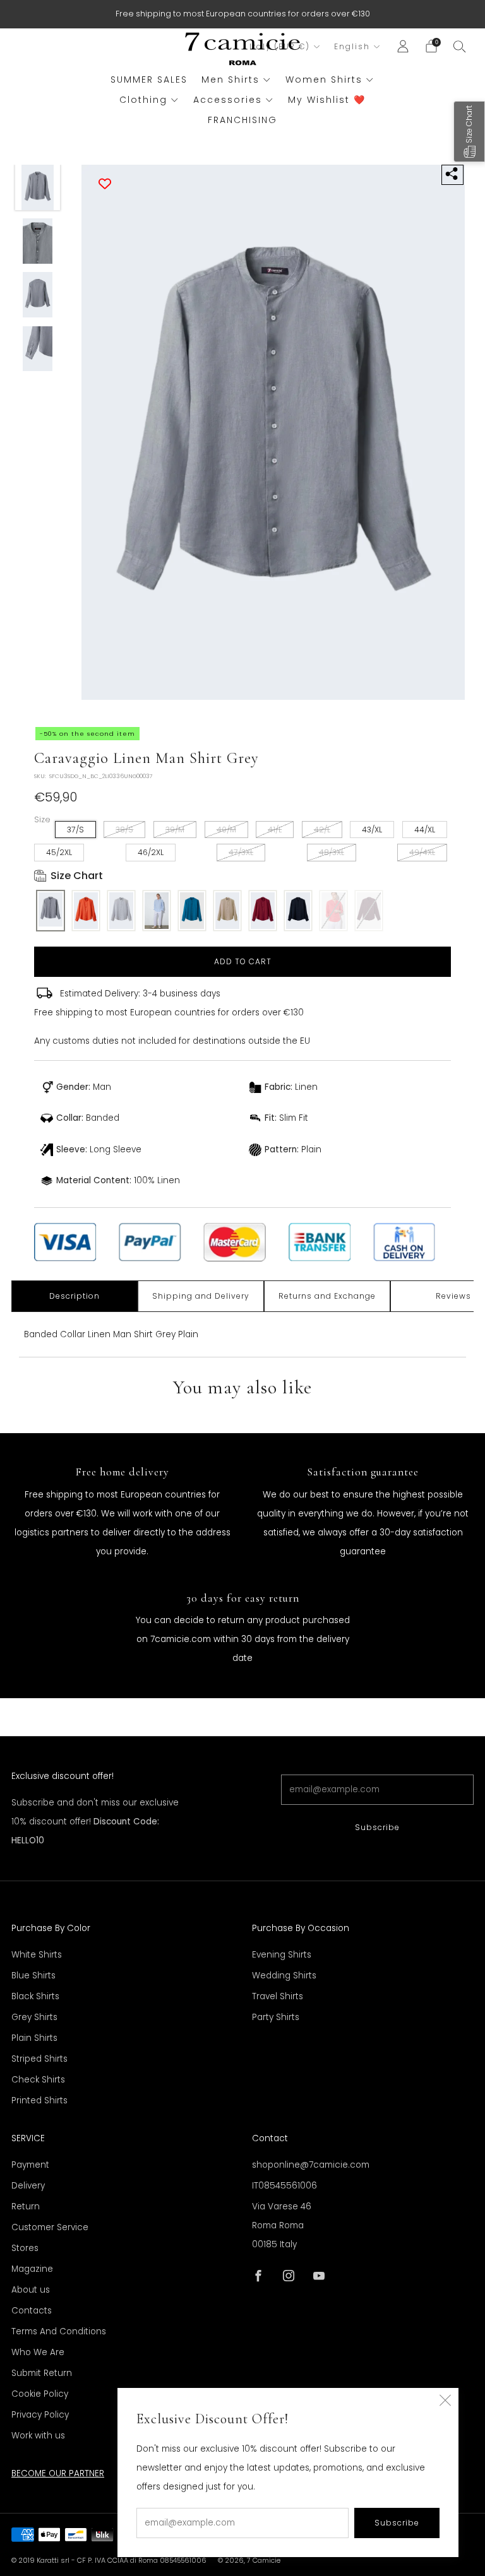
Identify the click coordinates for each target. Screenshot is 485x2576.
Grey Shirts (34, 2017)
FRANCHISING (242, 120)
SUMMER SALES (149, 80)
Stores (25, 2248)
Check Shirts (38, 2080)
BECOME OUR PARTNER (58, 2473)
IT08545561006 (284, 2186)
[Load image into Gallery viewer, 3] (38, 295)
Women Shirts (324, 80)
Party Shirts (276, 2017)
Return (26, 2207)
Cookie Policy (40, 2394)
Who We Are (38, 2352)
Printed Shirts (39, 2100)
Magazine (32, 2269)
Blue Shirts (33, 1976)
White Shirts (37, 1955)
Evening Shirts (282, 1955)
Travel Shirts (278, 1996)
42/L (322, 830)
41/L (275, 830)
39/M (175, 830)
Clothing (143, 100)
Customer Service (50, 2227)
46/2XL (151, 852)
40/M (226, 830)
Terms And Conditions (59, 2331)
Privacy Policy (40, 2415)
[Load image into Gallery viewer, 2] (38, 241)
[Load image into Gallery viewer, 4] (38, 349)
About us (31, 2290)
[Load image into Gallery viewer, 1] (38, 187)
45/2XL (59, 852)
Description (75, 1296)
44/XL (425, 830)
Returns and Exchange (327, 1296)
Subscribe (377, 1827)
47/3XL (241, 852)
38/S (124, 830)
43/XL (372, 830)
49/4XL (422, 852)
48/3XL (332, 852)
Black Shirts (35, 1996)
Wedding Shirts (284, 1976)
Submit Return (42, 2373)
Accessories (228, 100)
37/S (75, 830)
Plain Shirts (34, 2038)
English (352, 47)
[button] (469, 132)
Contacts (32, 2311)
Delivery (28, 2186)
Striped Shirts (39, 2059)
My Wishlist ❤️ (327, 100)
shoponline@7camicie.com (311, 2165)
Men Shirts (231, 80)
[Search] (460, 46)
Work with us (38, 2436)
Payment (30, 2165)
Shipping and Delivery (201, 1296)
